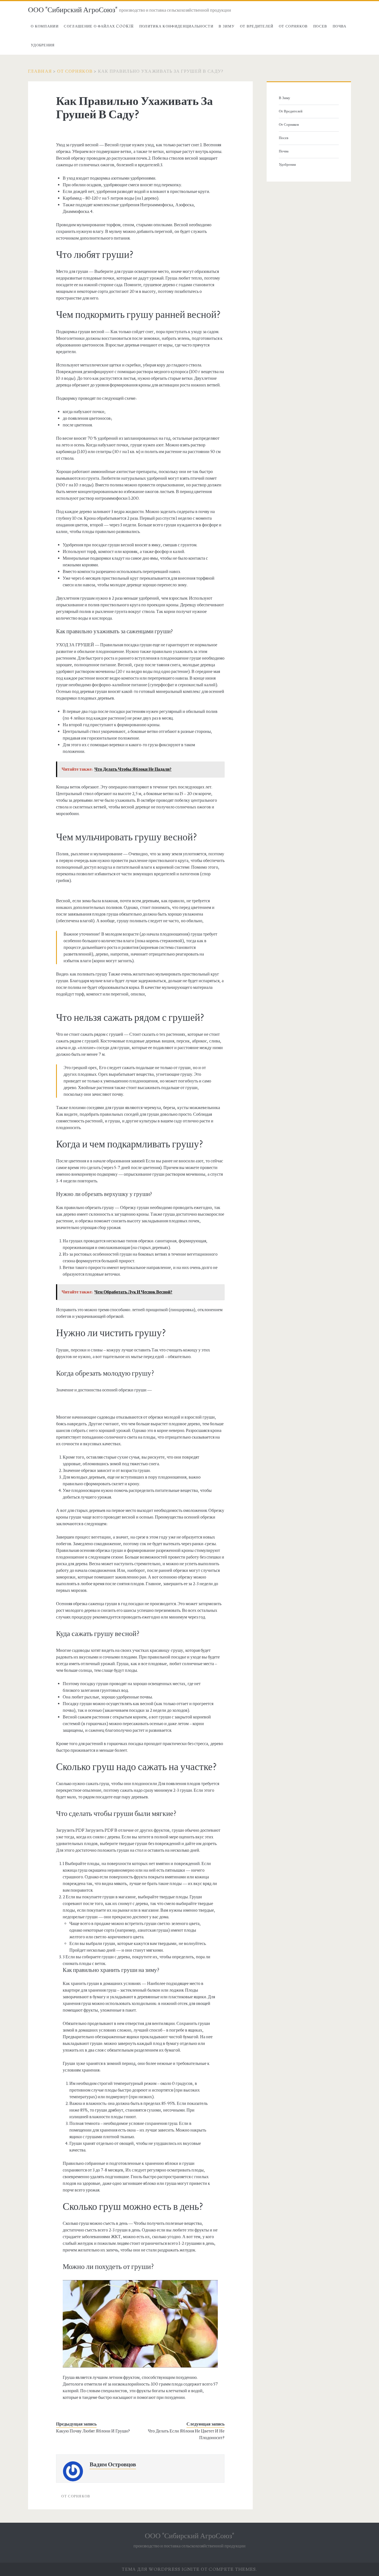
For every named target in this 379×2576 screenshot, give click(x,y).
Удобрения (43, 45)
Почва (340, 26)
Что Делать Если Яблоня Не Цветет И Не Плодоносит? (186, 2434)
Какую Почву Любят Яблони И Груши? (93, 2431)
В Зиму (227, 26)
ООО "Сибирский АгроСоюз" (73, 10)
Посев (320, 26)
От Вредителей (257, 26)
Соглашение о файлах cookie (99, 26)
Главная (40, 71)
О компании (45, 26)
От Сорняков (293, 26)
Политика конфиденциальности (176, 26)
